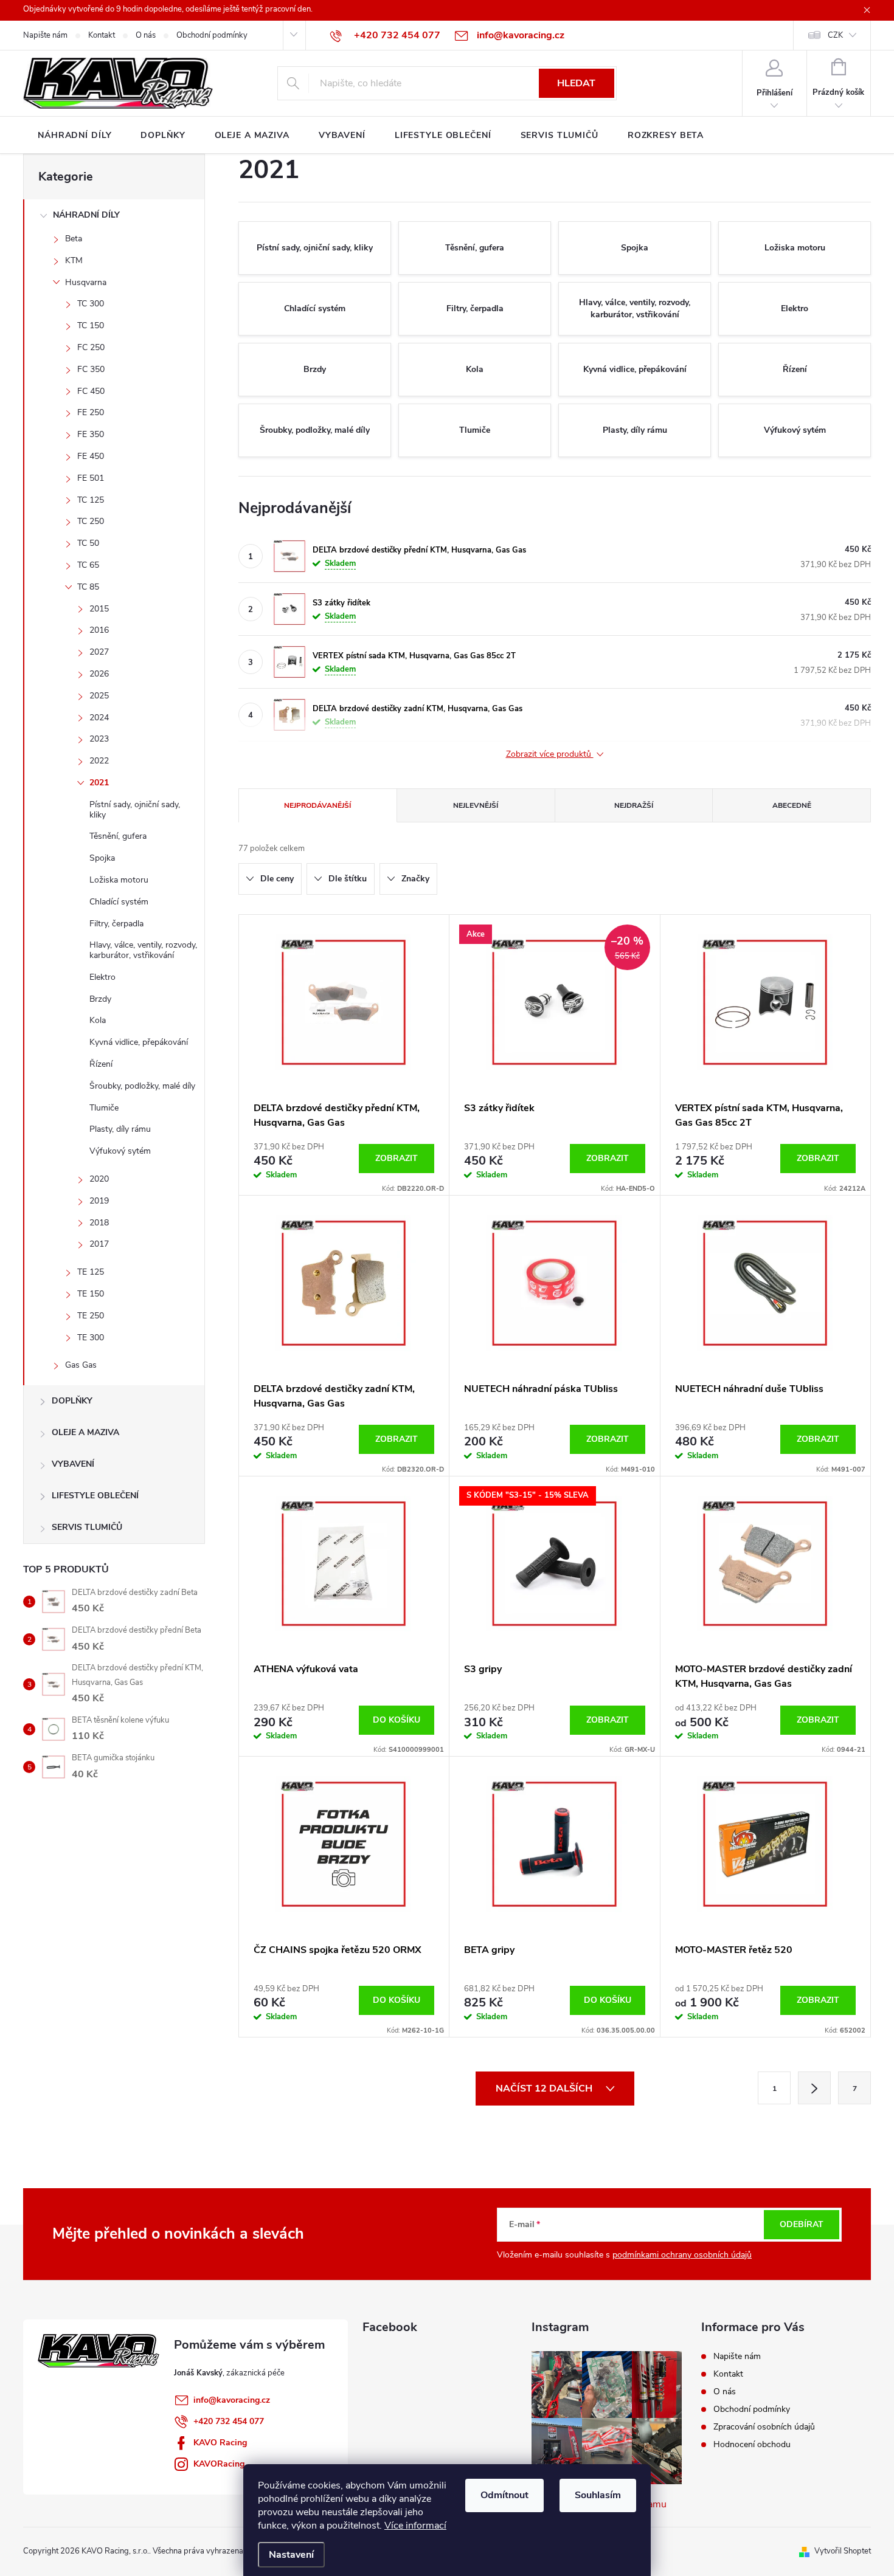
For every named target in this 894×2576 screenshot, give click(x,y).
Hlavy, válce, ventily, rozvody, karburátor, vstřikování (143, 950)
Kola (98, 1020)
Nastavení (291, 2555)
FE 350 (91, 434)
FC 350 (91, 369)
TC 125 (91, 500)
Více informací (415, 2526)
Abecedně (792, 805)
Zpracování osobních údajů (764, 2427)
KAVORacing (219, 2464)
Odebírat (802, 2224)
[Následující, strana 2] (814, 2088)
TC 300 (91, 304)
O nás (146, 35)
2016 (99, 630)
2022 (99, 761)
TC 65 (88, 565)
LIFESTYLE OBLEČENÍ (95, 1496)
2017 (99, 1244)
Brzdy (100, 999)
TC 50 (88, 543)
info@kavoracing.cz (232, 2400)
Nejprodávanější (317, 805)
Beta (74, 239)
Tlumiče (104, 1108)
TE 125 (91, 1272)
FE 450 (91, 456)
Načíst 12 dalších (545, 2089)
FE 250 (91, 412)
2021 (99, 783)
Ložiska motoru (119, 880)
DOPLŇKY (72, 1401)
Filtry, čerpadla (116, 924)
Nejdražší (634, 805)
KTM (74, 260)
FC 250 (91, 347)
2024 (99, 718)
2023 (99, 739)
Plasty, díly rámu (120, 1129)
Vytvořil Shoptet (843, 2551)
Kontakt (102, 35)
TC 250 (91, 521)
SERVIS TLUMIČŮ (87, 1527)
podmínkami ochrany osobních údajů (682, 2255)
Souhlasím (598, 2495)
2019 (99, 1201)
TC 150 (91, 325)
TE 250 (91, 1316)
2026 (99, 674)
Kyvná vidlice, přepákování (139, 1042)
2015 (99, 609)
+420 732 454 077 (229, 2421)
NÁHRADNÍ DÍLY (86, 215)
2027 (99, 652)
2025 (99, 696)
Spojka (102, 858)
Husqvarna (86, 282)
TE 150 (91, 1294)
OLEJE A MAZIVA (85, 1432)
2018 (99, 1223)
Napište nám (45, 35)
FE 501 (91, 478)
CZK (835, 35)
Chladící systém (119, 902)
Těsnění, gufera (118, 836)
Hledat (576, 83)
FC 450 (91, 391)
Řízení (101, 1064)
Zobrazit (397, 1158)
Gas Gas (81, 1365)
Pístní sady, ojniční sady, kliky (135, 810)
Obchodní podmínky (212, 35)
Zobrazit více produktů (550, 755)
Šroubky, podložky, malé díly (142, 1086)
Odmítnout (504, 2495)
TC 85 (88, 587)
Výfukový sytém (120, 1151)
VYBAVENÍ (73, 1464)
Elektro (102, 977)
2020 (99, 1179)
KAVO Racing (220, 2443)
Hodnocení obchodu (752, 2444)
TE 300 (91, 1338)
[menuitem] (74, 136)
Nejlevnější (476, 805)
